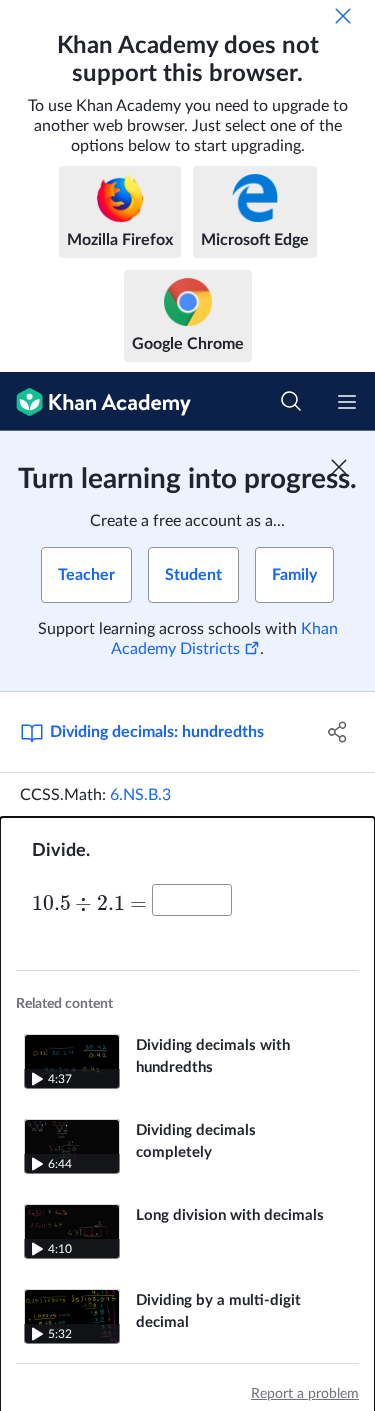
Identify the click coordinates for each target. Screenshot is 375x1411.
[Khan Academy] (95, 401)
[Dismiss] (343, 16)
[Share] (338, 732)
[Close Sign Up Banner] (339, 467)
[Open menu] (347, 402)
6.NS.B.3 (140, 795)
